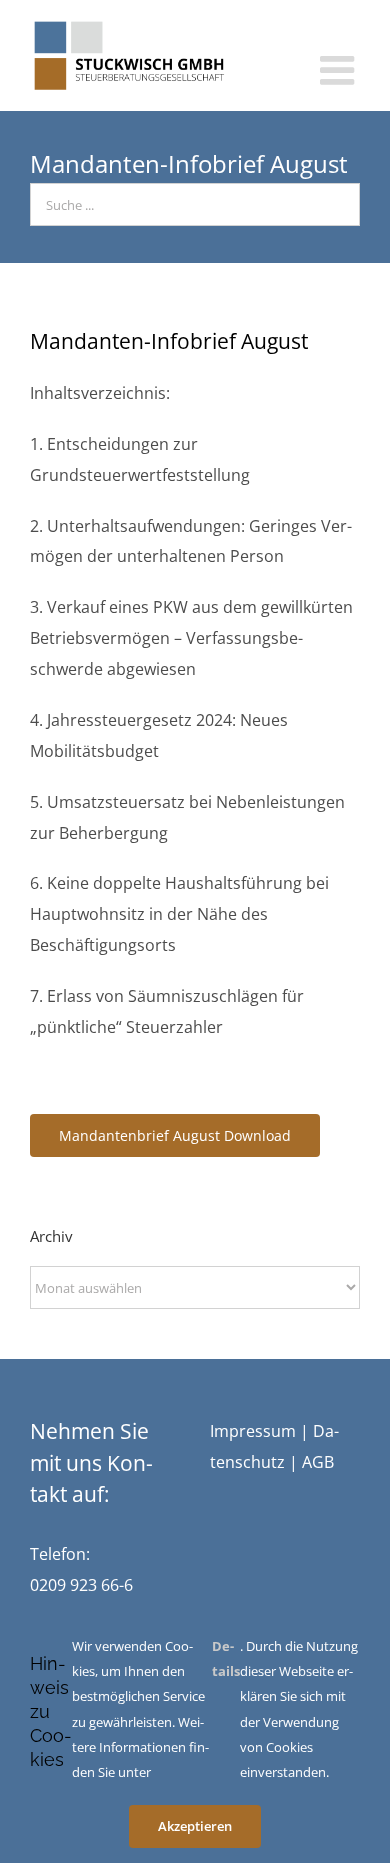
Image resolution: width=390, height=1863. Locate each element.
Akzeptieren (195, 1826)
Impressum (253, 1431)
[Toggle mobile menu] (340, 70)
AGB (318, 1462)
